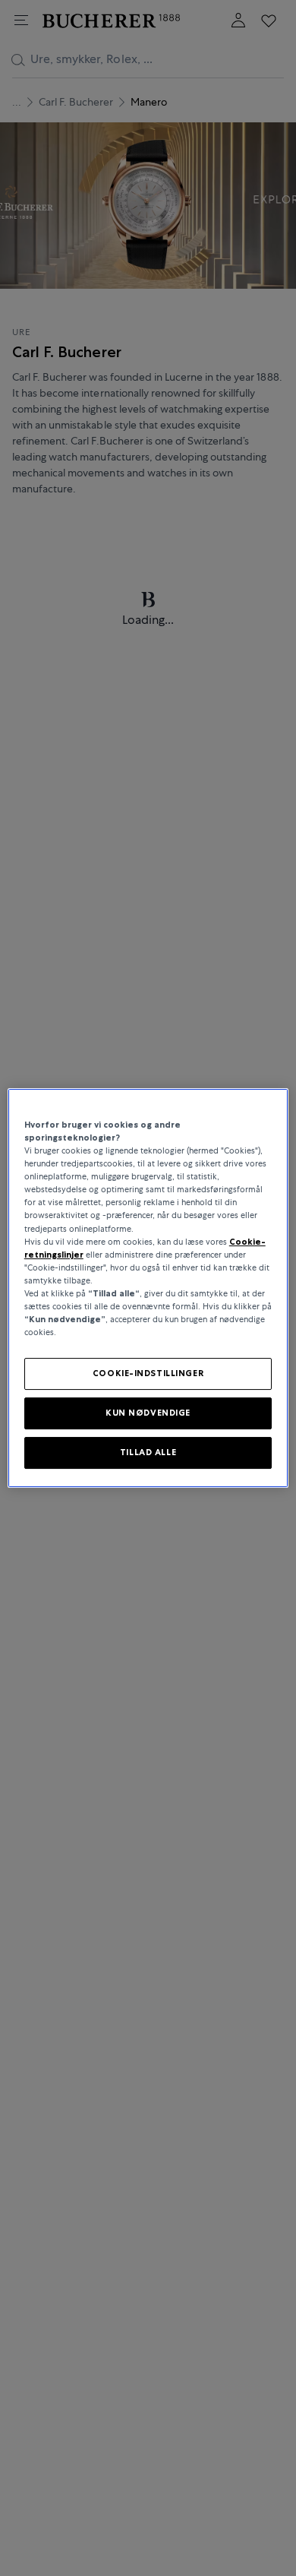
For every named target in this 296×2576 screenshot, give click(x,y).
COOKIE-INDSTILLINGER (148, 1373)
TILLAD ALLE (148, 1452)
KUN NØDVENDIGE (148, 1413)
